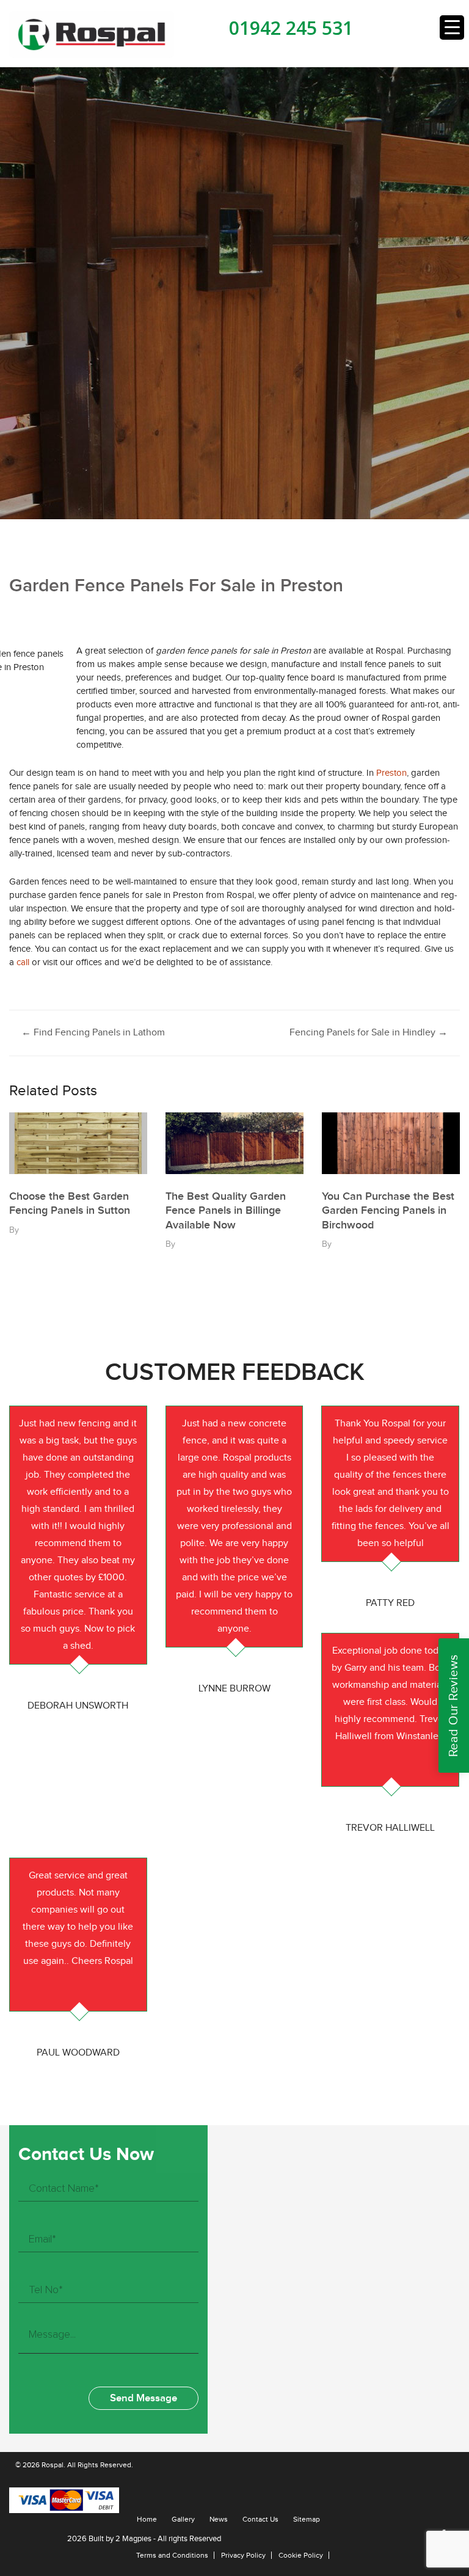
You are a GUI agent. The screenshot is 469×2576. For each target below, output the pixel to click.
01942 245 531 (291, 28)
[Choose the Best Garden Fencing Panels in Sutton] (78, 1143)
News (219, 2519)
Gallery (183, 2519)
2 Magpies (133, 2539)
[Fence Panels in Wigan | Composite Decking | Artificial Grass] (92, 34)
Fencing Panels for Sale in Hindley (369, 1033)
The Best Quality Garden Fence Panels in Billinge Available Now (226, 1211)
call (23, 962)
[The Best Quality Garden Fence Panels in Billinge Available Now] (234, 1143)
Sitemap (307, 2519)
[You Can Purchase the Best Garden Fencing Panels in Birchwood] (391, 1143)
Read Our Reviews (454, 1706)
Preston (391, 773)
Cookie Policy (301, 2555)
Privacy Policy (243, 2555)
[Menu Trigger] (452, 27)
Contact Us (260, 2519)
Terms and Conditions (172, 2555)
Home (147, 2519)
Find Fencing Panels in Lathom (93, 1033)
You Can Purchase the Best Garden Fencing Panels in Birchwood (388, 1211)
